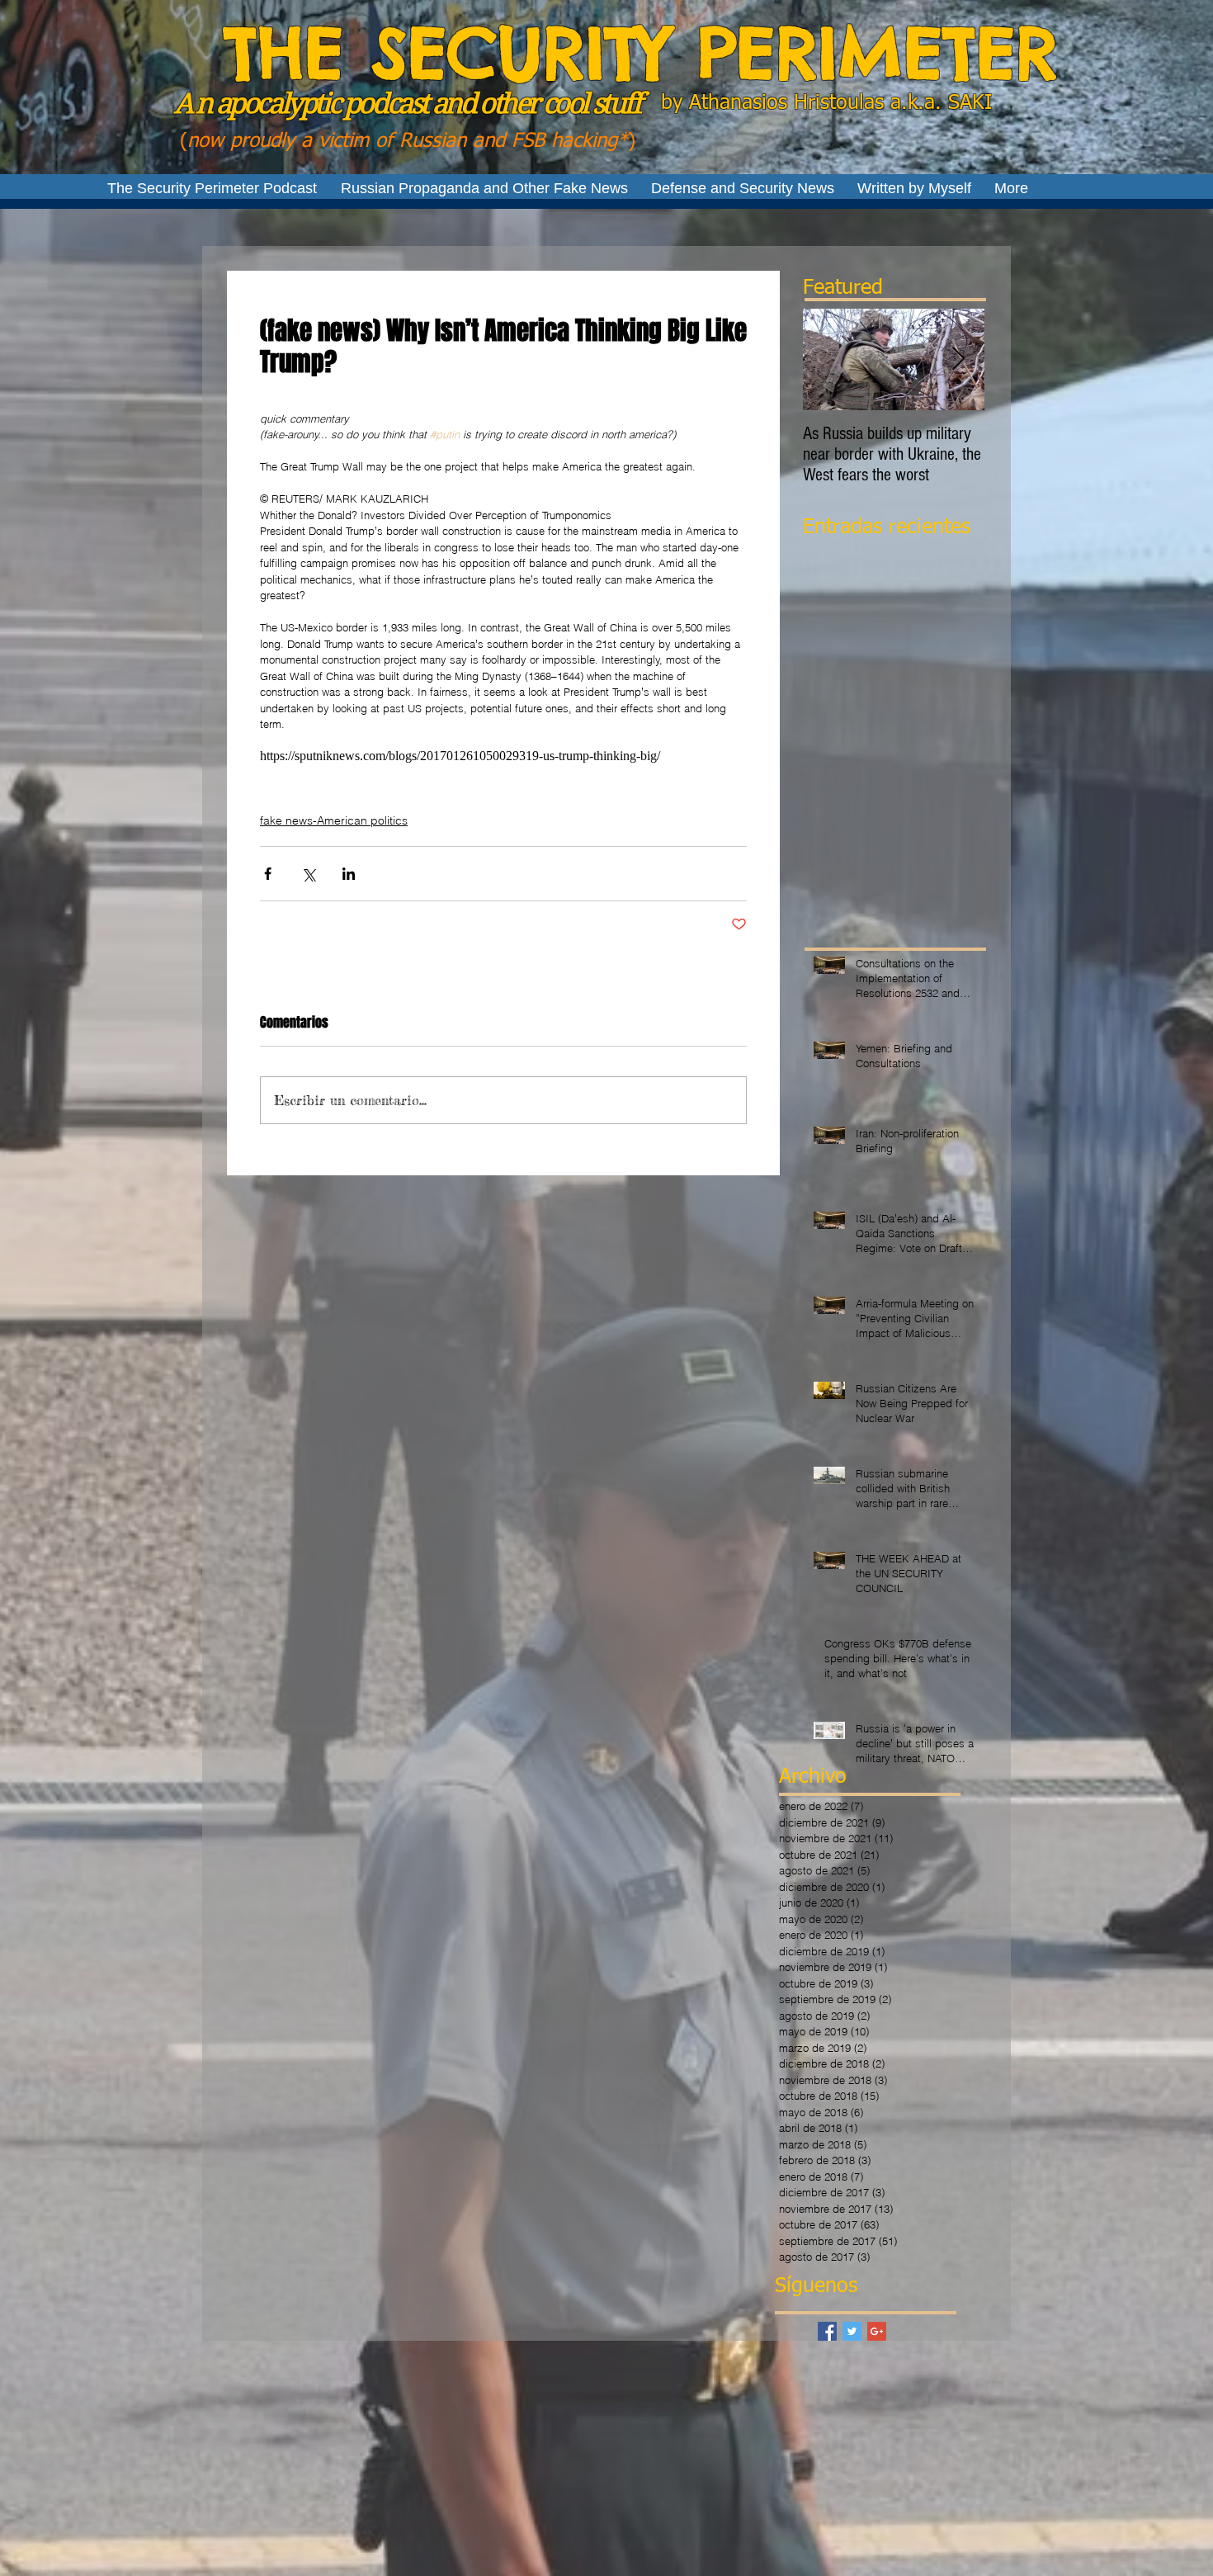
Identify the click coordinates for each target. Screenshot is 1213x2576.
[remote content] (503, 756)
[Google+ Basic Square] (877, 2331)
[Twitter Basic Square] (852, 2331)
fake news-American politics (334, 820)
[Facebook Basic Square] (827, 2331)
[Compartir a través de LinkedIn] (349, 874)
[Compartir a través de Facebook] (268, 874)
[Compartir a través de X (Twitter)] (308, 874)
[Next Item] (958, 359)
